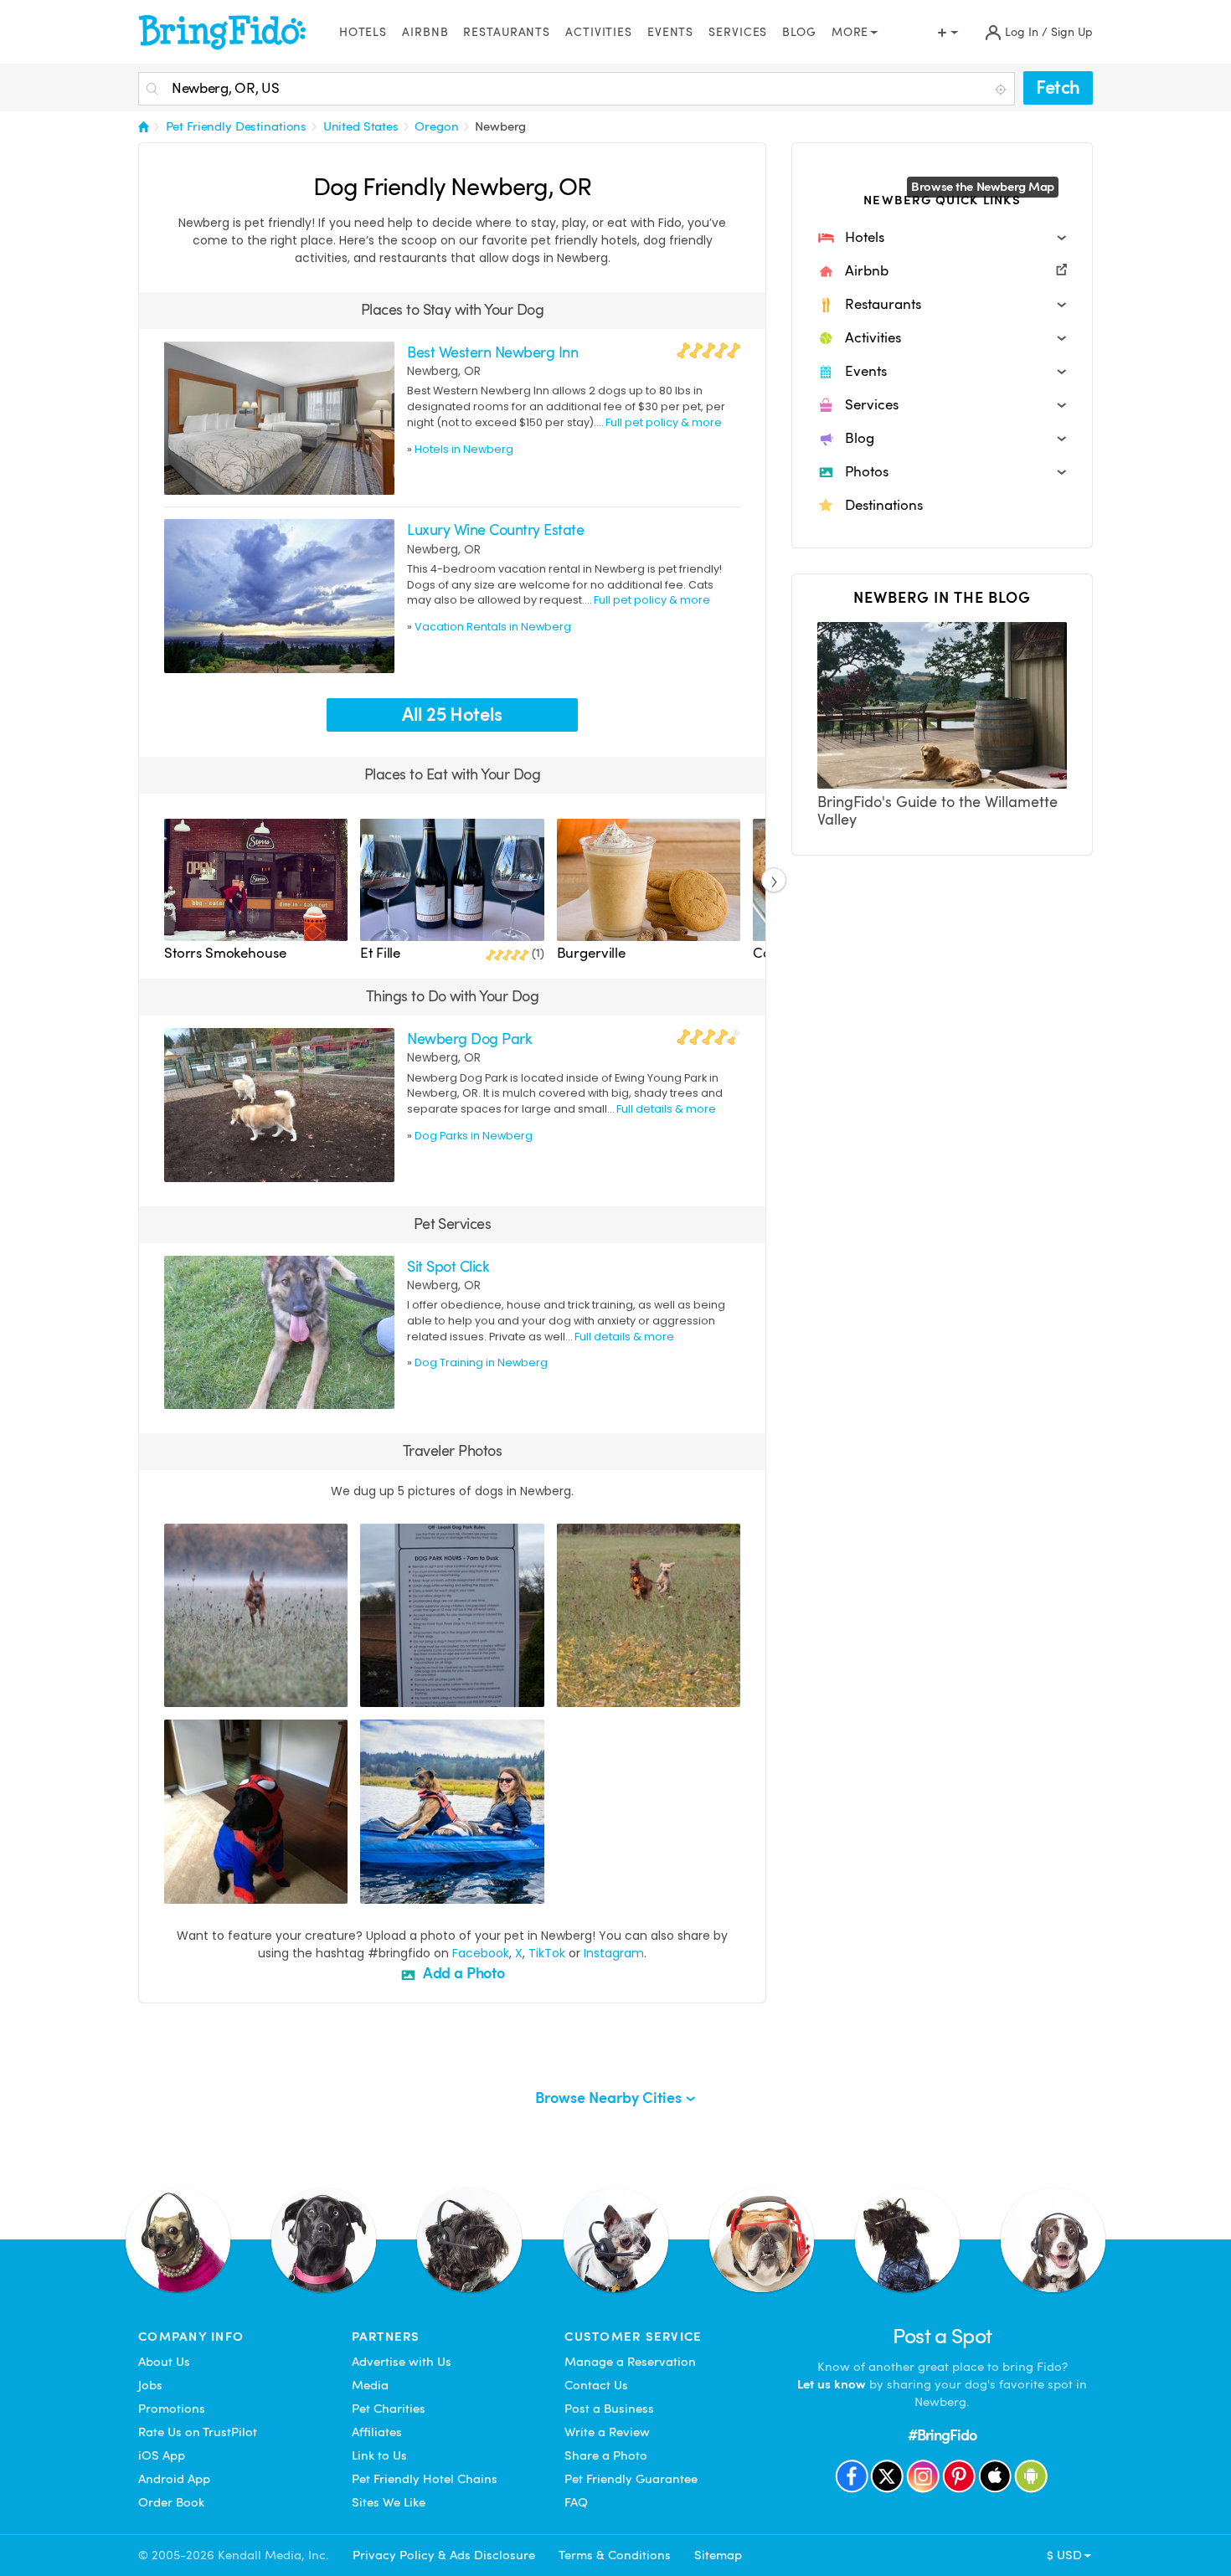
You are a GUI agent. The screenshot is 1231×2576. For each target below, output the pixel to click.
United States (361, 126)
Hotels (363, 32)
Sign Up (1072, 32)
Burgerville (591, 953)
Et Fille (380, 953)
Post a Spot (943, 2336)
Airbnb (425, 32)
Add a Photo (462, 1973)
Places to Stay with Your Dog (453, 309)
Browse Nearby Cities (610, 2098)
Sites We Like (389, 2502)
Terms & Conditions (615, 2555)
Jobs (150, 2385)
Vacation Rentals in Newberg (493, 627)
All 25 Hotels (452, 715)
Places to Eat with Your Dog (452, 774)
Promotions (172, 2409)
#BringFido (942, 2435)
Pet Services (453, 1224)
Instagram (614, 1953)
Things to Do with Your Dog (453, 996)
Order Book (171, 2502)
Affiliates (377, 2432)
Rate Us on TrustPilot (198, 2432)
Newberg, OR (444, 371)
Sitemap (718, 2555)
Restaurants (507, 32)
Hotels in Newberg (464, 449)
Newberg (500, 126)
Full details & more (666, 1109)
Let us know (832, 2384)
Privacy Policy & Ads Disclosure (444, 2555)
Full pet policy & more (664, 422)
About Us (164, 2362)
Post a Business (609, 2409)
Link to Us (379, 2455)
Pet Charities (389, 2409)
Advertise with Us (402, 2362)
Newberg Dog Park (469, 1039)
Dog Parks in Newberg (474, 1136)
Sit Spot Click (448, 1266)
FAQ (576, 2502)
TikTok (547, 1953)
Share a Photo (606, 2455)
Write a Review (607, 2432)
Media (370, 2385)
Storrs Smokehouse (225, 953)
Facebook (481, 1953)
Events (670, 32)
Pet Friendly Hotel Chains (425, 2479)
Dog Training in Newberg (481, 1363)
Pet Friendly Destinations (237, 126)
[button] (942, 238)
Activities (599, 32)
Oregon (436, 126)
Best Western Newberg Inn (492, 352)
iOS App (162, 2455)
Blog (799, 32)
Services (738, 32)
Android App (174, 2479)
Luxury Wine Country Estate (495, 530)
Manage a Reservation (630, 2362)
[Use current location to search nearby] (1002, 90)
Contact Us (596, 2385)
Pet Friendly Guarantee (631, 2479)
